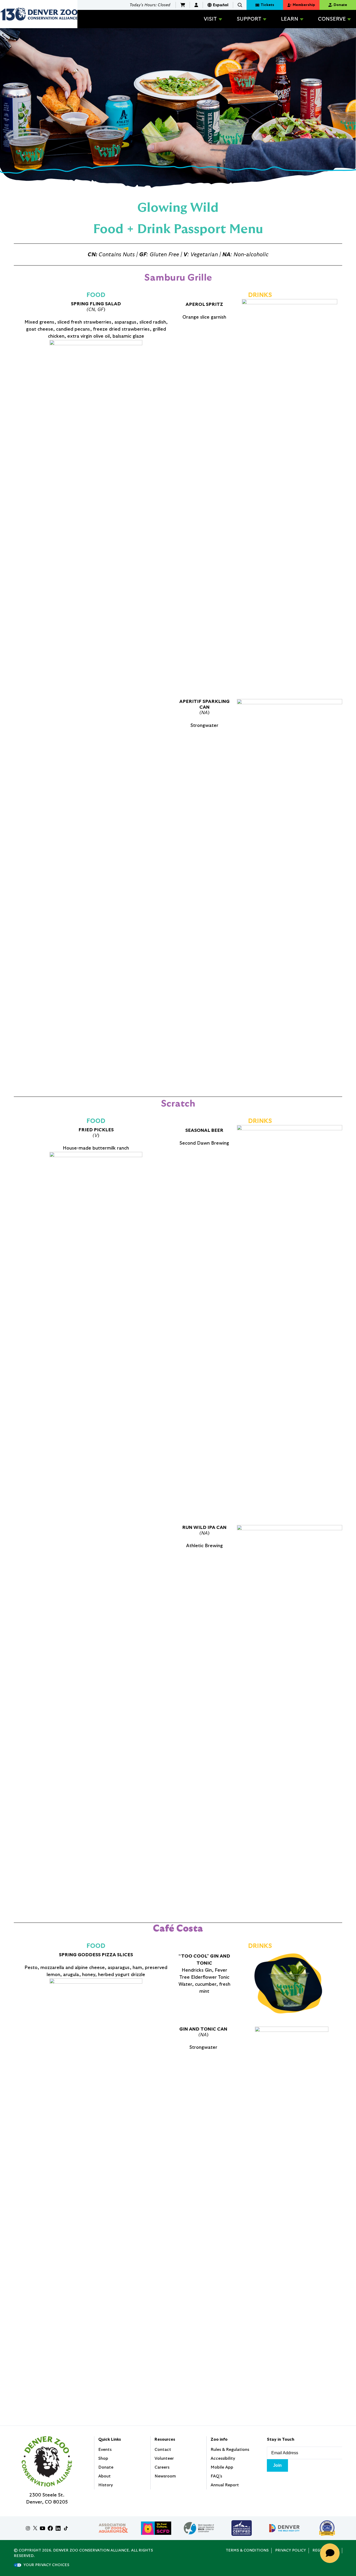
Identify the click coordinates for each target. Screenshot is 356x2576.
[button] (240, 5)
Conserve (332, 19)
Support (249, 19)
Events (105, 2450)
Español (221, 5)
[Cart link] (183, 5)
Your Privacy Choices (46, 2565)
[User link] (196, 5)
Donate (106, 2467)
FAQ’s (216, 2476)
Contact (163, 2450)
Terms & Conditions (247, 2550)
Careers (162, 2467)
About (105, 2476)
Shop (103, 2458)
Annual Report (225, 2485)
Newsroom (165, 2476)
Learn (290, 19)
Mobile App (222, 2467)
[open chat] (332, 2553)
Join (277, 2465)
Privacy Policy (291, 2550)
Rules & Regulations (230, 2450)
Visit (210, 19)
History (106, 2485)
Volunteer (164, 2458)
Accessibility (223, 2458)
